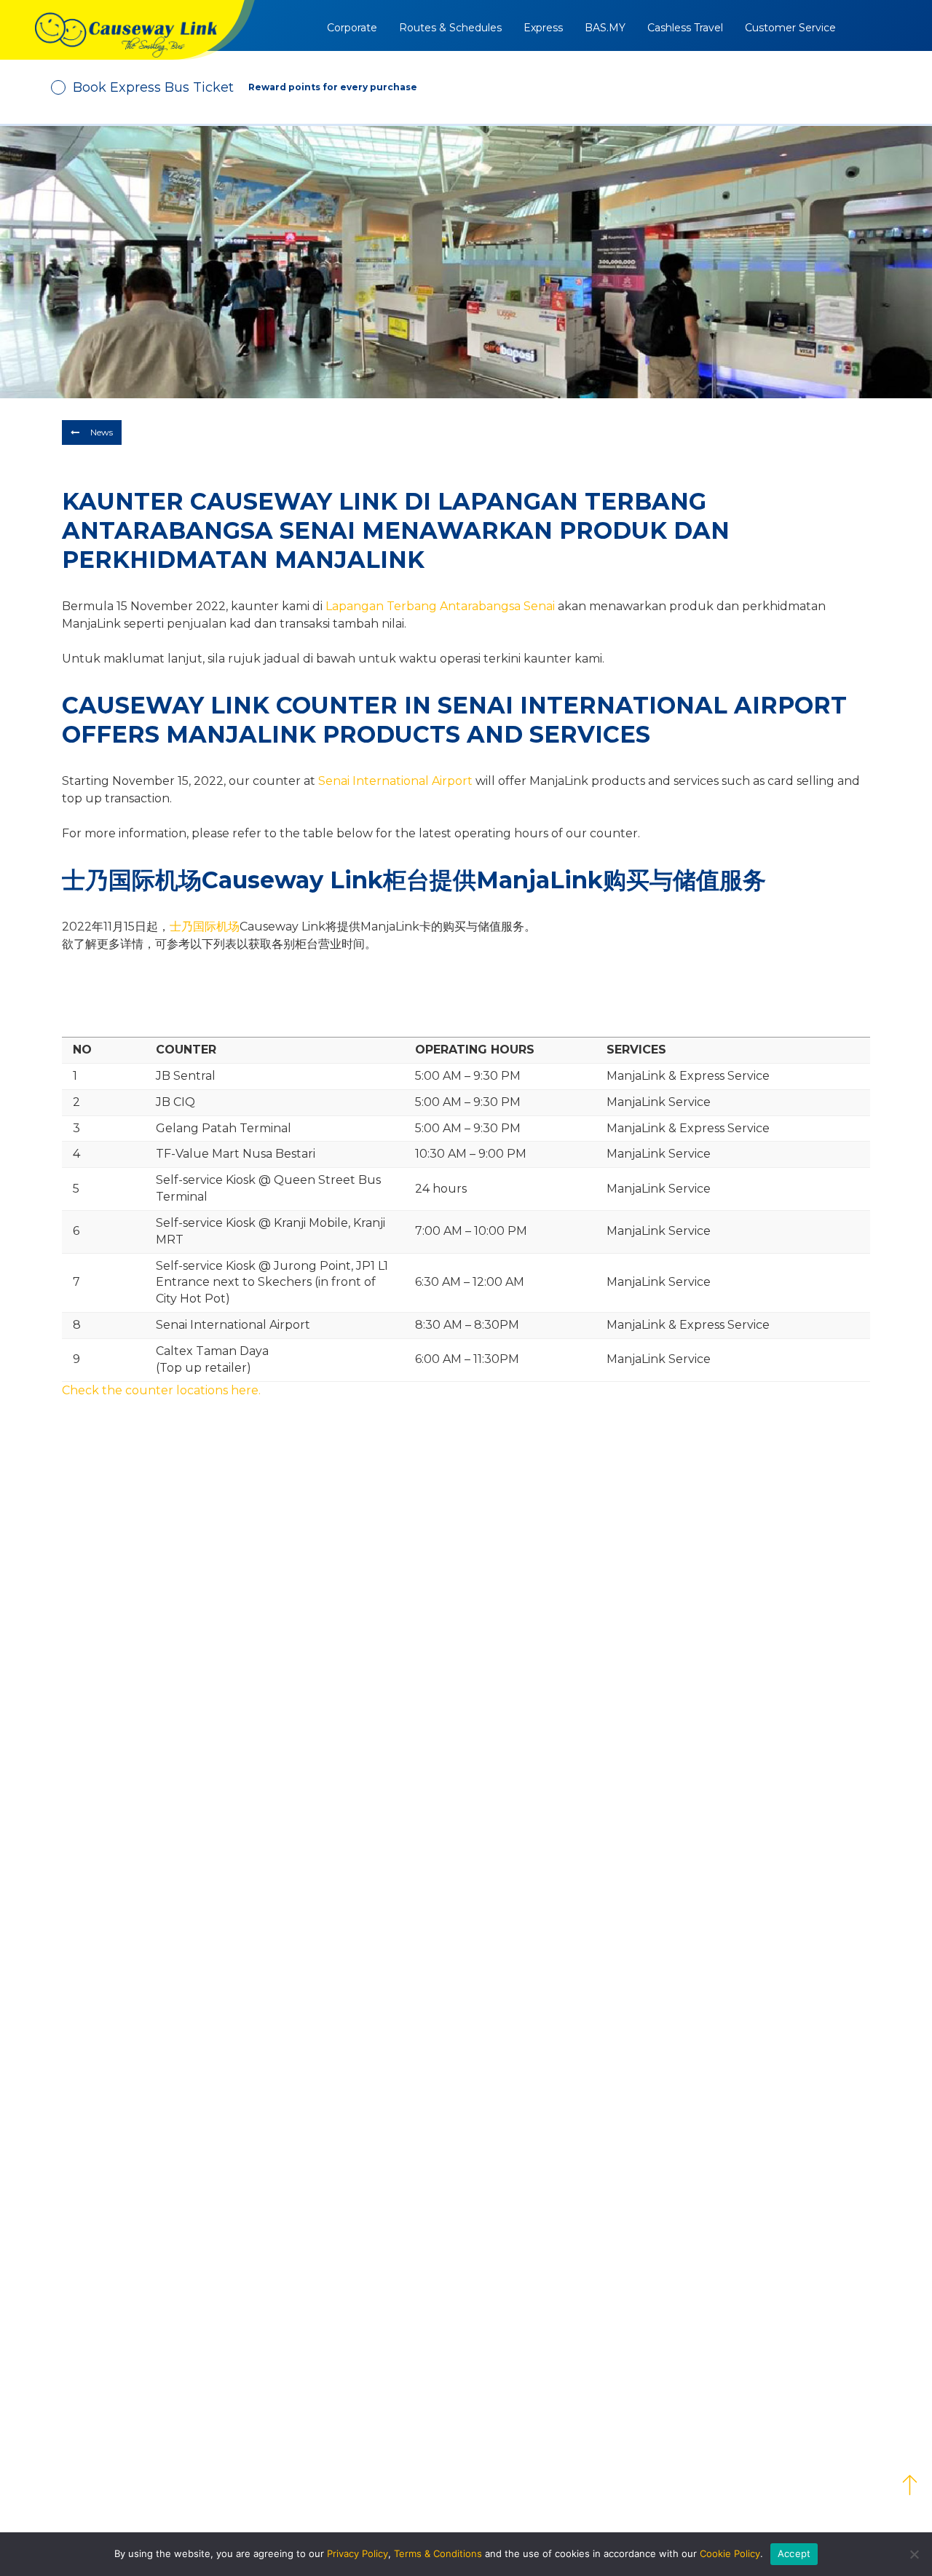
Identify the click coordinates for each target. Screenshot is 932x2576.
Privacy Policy (358, 2553)
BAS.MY (605, 28)
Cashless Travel (685, 28)
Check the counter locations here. (161, 1390)
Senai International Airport (395, 781)
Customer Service (790, 28)
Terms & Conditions (438, 2553)
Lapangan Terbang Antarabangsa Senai (440, 606)
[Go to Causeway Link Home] (127, 30)
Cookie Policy (730, 2553)
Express (543, 28)
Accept (794, 2553)
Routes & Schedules (450, 28)
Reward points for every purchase (333, 87)
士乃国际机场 (205, 927)
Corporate (352, 28)
